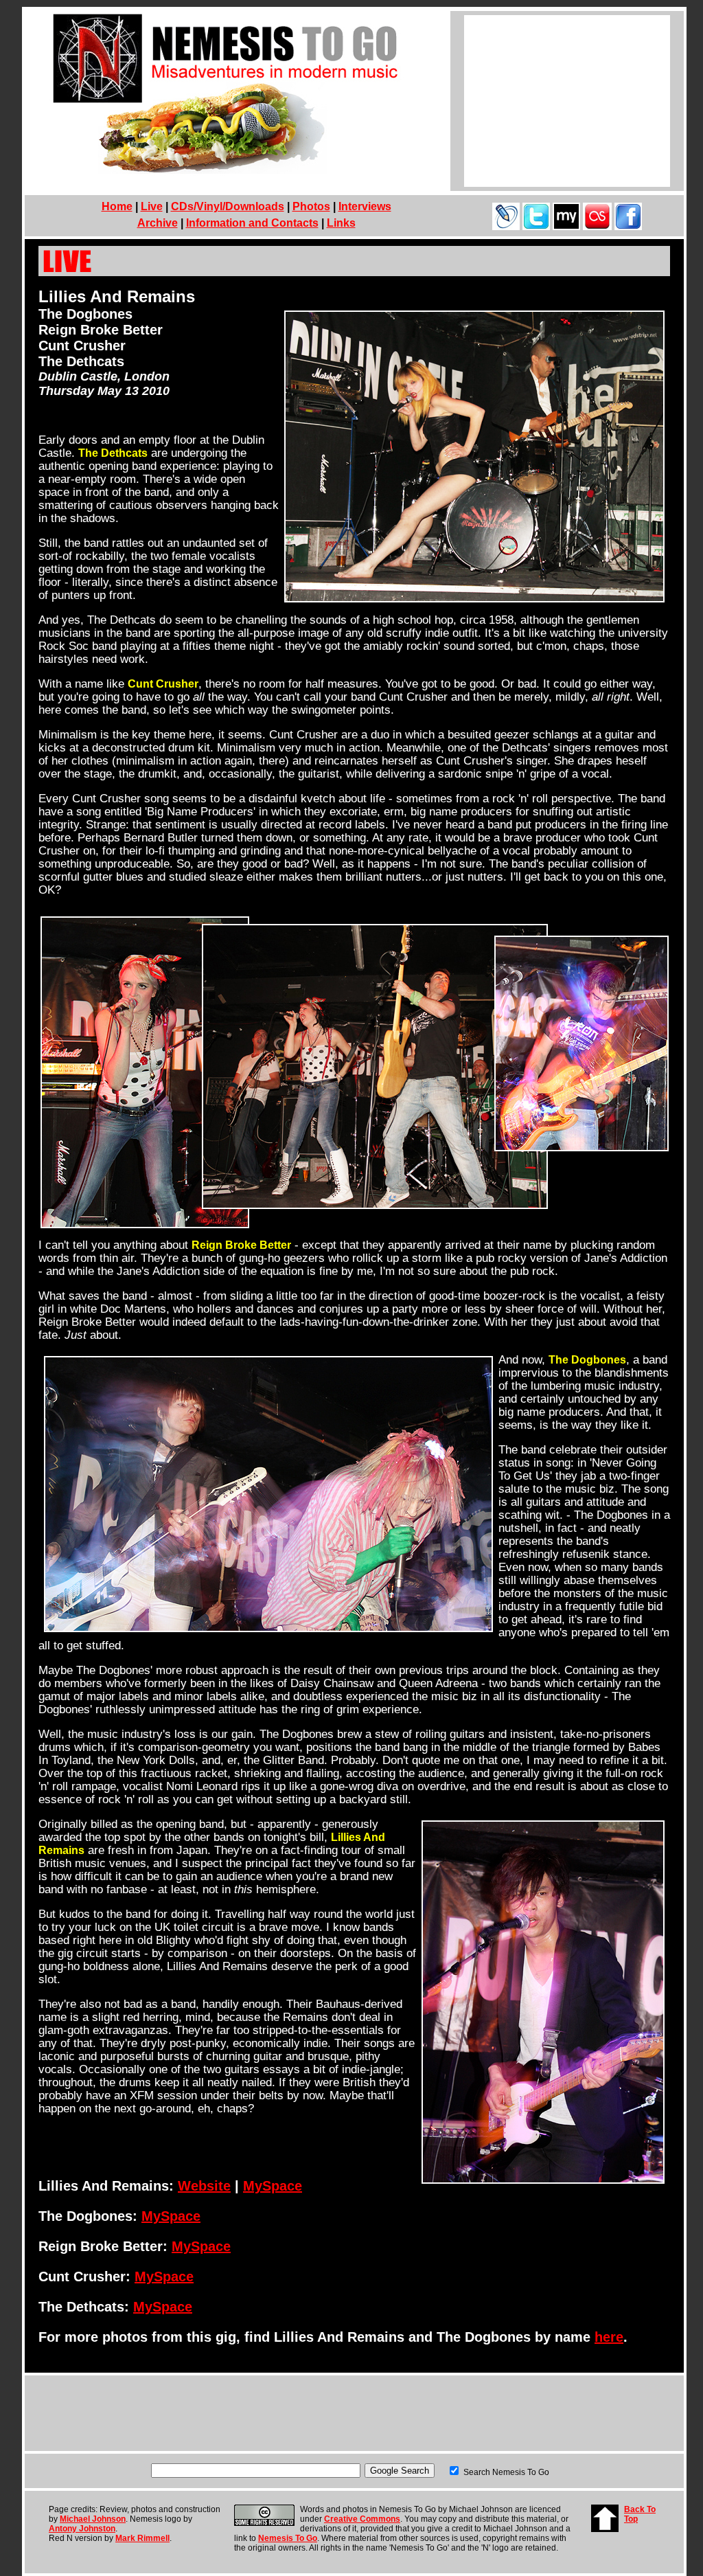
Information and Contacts (252, 223)
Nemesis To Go (288, 2538)
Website (204, 2186)
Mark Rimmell (142, 2538)
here (609, 2337)
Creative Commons (362, 2519)
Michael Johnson (93, 2519)
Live (152, 206)
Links (341, 223)
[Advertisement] (567, 101)
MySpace (273, 2186)
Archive (158, 223)
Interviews (365, 206)
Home (117, 206)
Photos (311, 206)
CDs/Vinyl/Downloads (228, 206)
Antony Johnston (82, 2529)
